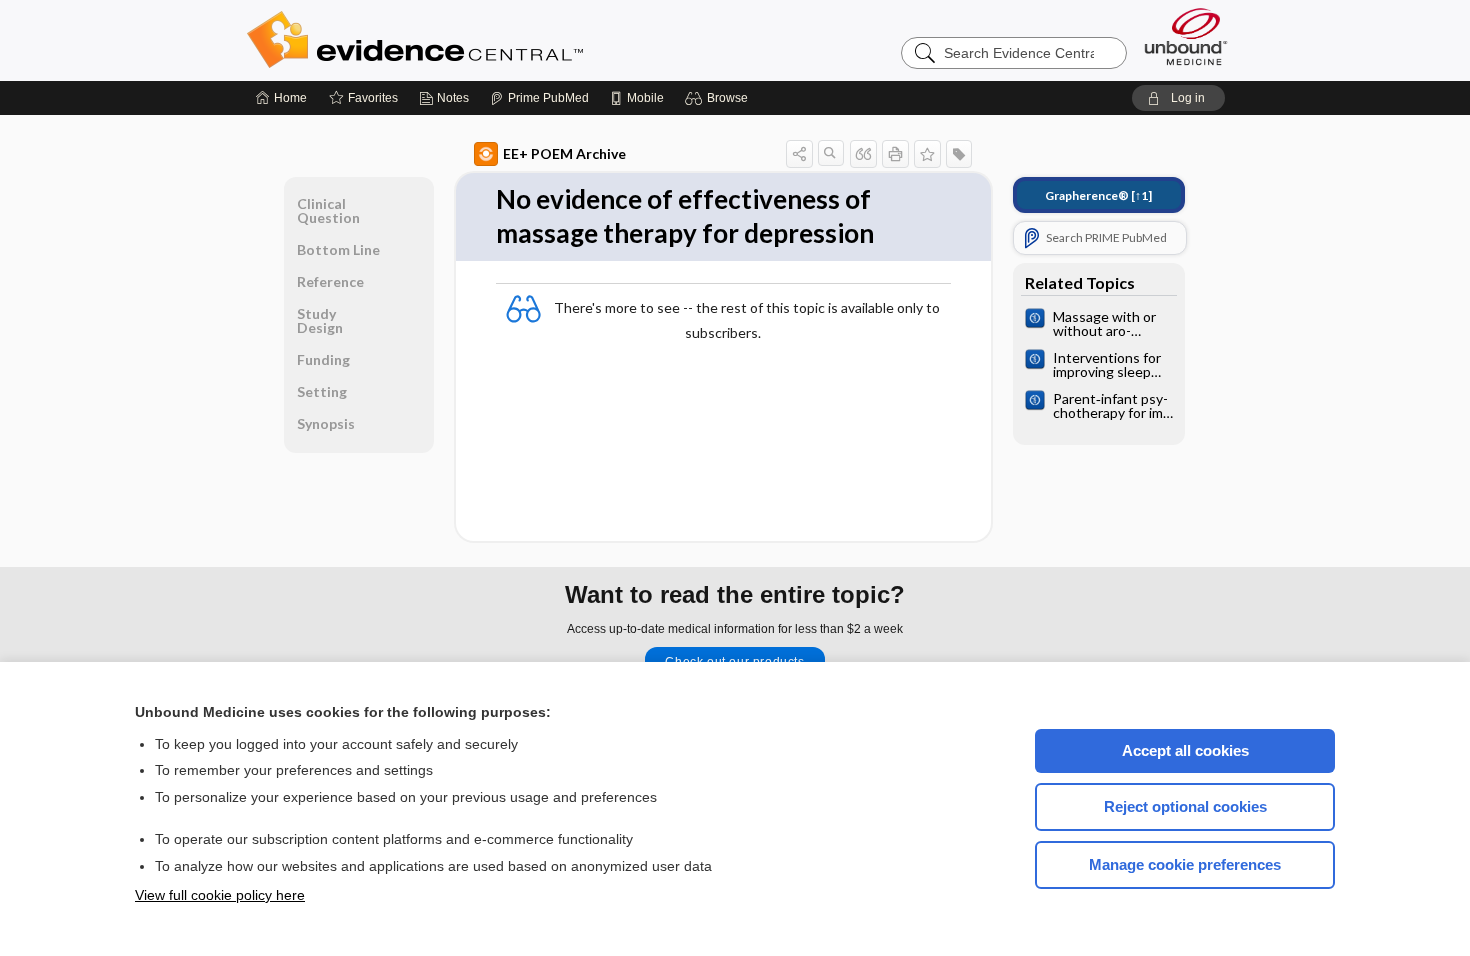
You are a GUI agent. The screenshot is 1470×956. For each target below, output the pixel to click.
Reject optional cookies (1185, 806)
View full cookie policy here (220, 895)
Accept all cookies (1185, 750)
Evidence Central (495, 40)
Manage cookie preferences (1185, 864)
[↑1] (1098, 195)
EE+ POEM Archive (564, 153)
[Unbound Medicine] (1186, 36)
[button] (719, 98)
